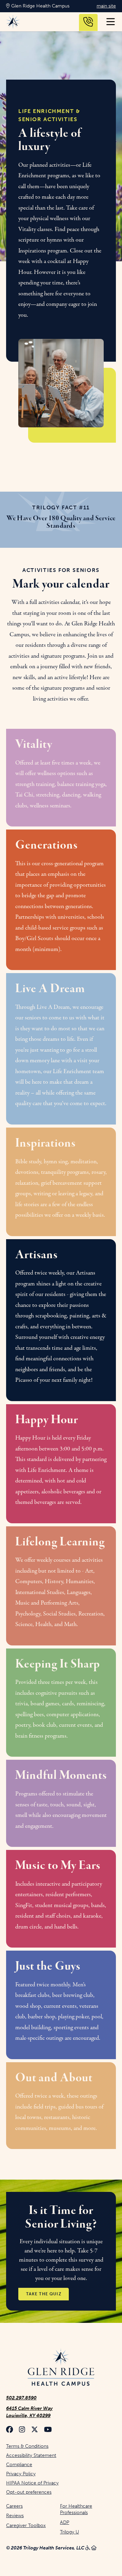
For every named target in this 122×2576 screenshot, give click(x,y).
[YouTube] (48, 2430)
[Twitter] (35, 2430)
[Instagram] (22, 2430)
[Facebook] (9, 2430)
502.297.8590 (21, 2398)
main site (106, 6)
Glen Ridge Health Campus (40, 6)
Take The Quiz (44, 2294)
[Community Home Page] (61, 2368)
